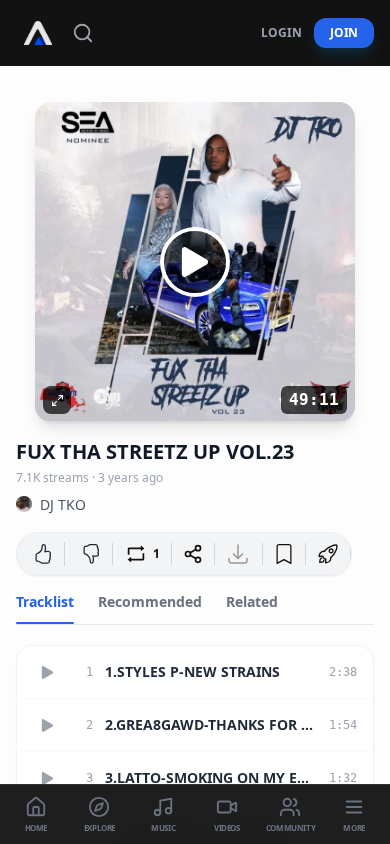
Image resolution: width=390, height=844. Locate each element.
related (252, 601)
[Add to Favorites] (284, 554)
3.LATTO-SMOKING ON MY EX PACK (211, 777)
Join (344, 32)
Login (281, 32)
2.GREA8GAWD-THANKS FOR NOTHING (211, 724)
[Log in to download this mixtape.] (238, 554)
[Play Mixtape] (195, 262)
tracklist (45, 601)
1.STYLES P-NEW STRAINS (192, 671)
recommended (150, 601)
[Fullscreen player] (57, 400)
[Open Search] (83, 33)
